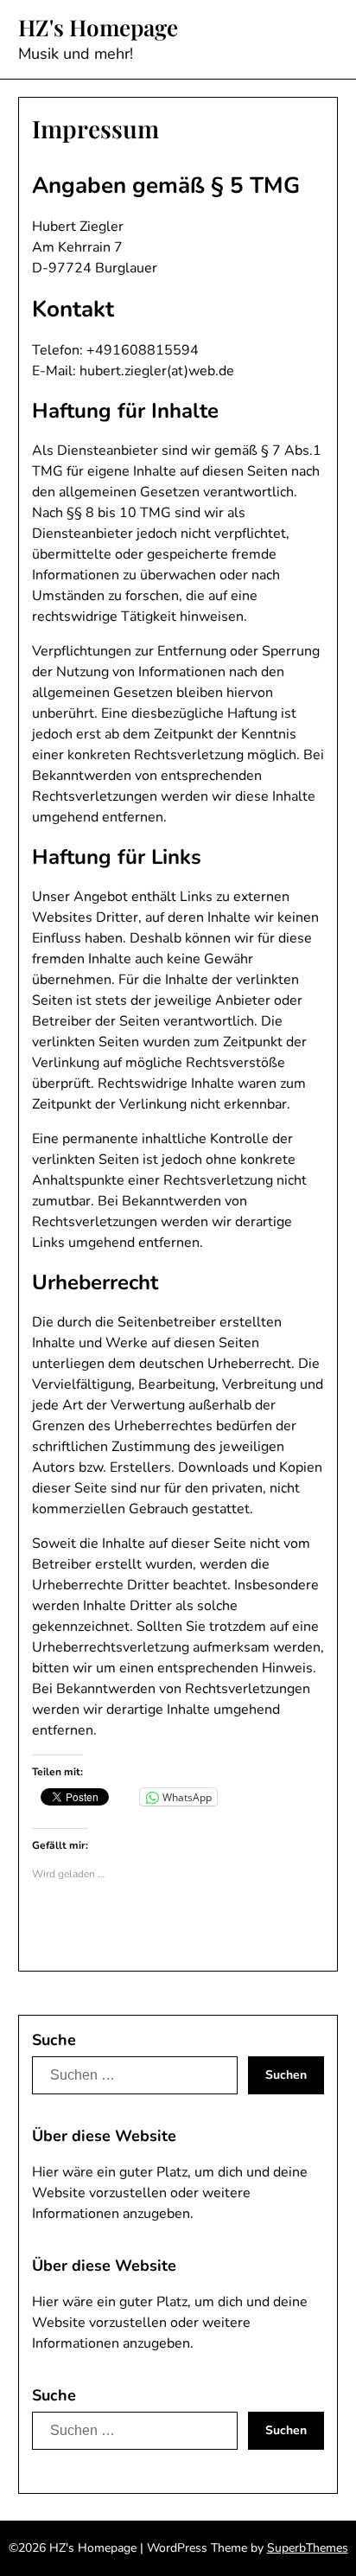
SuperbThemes (308, 2548)
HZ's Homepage (98, 28)
